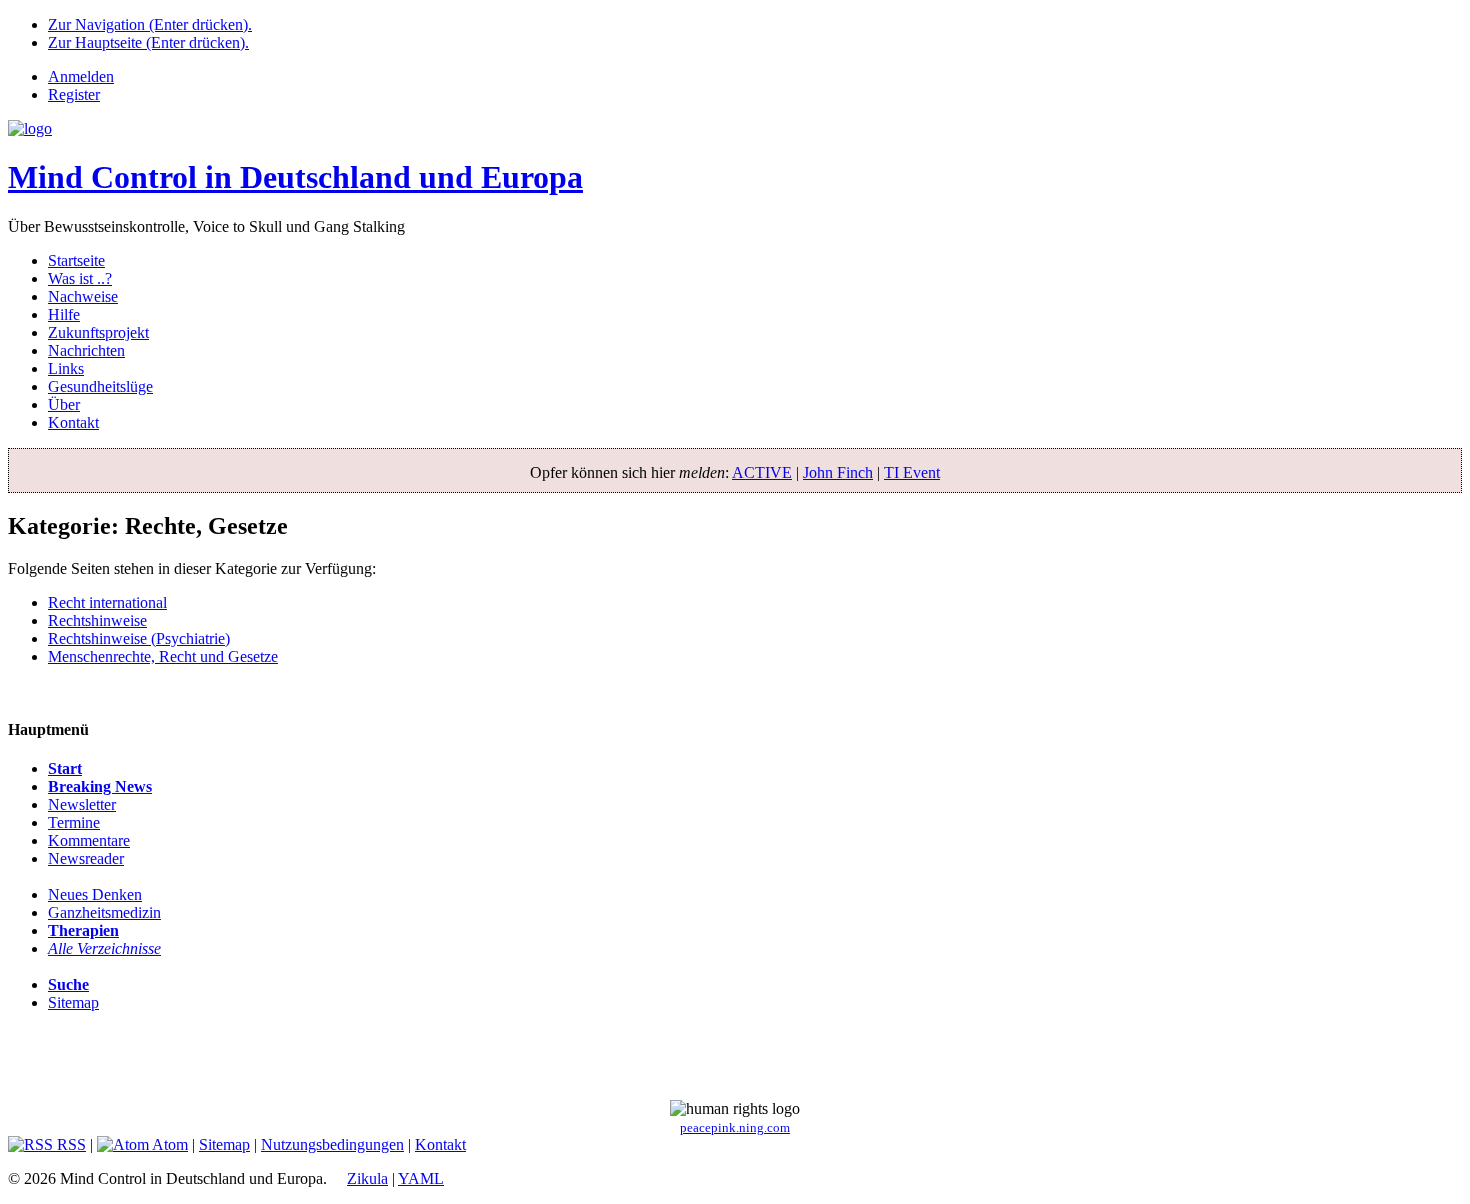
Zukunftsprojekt (98, 332)
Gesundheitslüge (100, 386)
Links (66, 368)
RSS (69, 1144)
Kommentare (89, 840)
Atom (168, 1144)
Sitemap (73, 1002)
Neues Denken (95, 894)
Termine (74, 822)
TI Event (912, 472)
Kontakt (73, 422)
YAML (421, 1178)
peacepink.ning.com (735, 1128)
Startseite (76, 260)
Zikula (367, 1178)
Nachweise (83, 296)
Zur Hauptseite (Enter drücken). (148, 42)
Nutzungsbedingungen (332, 1144)
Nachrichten (86, 350)
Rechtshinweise (97, 620)
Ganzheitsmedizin (104, 912)
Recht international (107, 602)
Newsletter (82, 804)
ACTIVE (762, 472)
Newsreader (86, 858)
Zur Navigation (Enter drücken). (150, 24)
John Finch (838, 472)
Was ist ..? (80, 278)
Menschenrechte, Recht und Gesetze (163, 656)
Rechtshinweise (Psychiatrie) (139, 638)
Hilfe (64, 314)
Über (64, 404)
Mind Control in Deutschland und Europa (295, 177)
